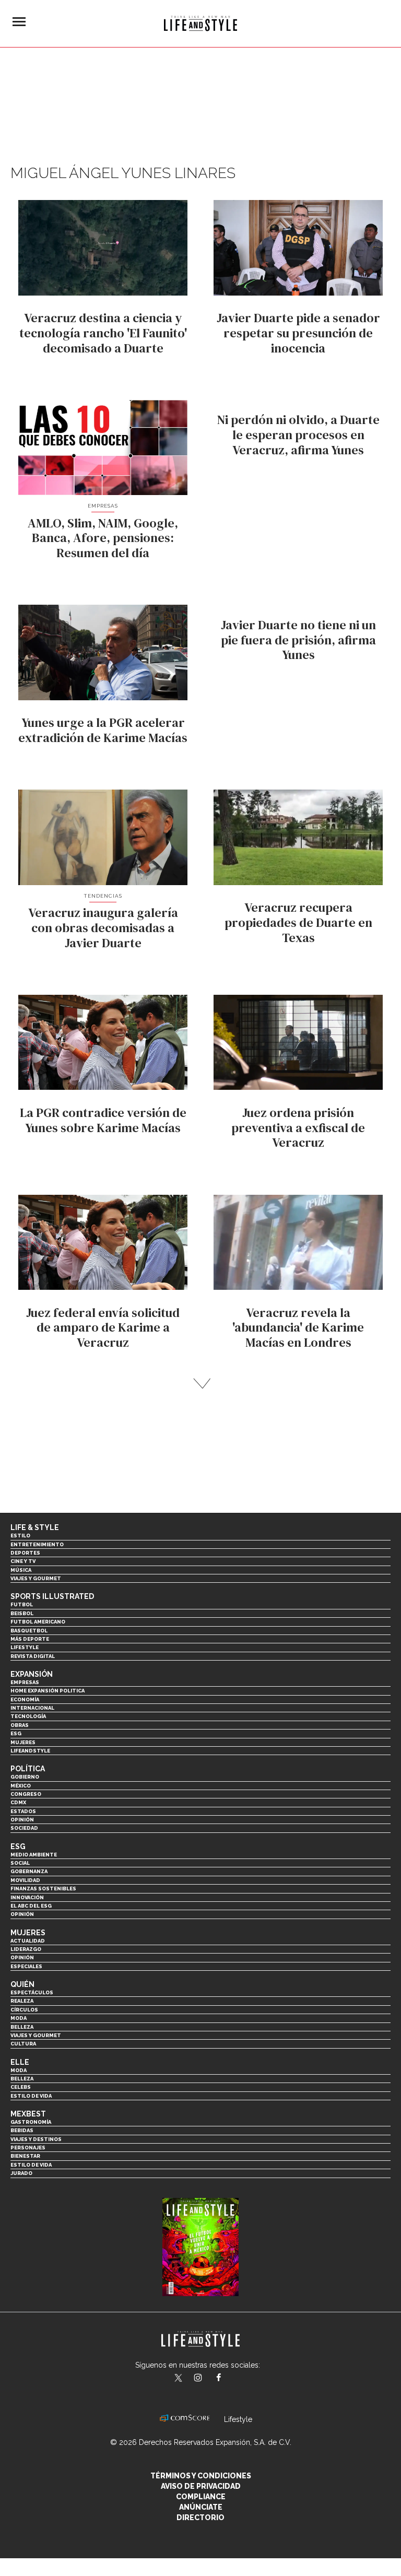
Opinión (22, 1820)
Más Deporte (30, 1639)
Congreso (26, 1794)
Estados (23, 1811)
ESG (16, 1733)
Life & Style (35, 1527)
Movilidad (25, 1880)
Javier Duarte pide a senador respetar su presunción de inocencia (298, 333)
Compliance (201, 2497)
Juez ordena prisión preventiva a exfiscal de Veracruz (298, 1128)
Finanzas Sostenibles (43, 1889)
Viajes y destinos (36, 2139)
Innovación (27, 1897)
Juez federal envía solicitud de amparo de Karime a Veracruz (103, 1328)
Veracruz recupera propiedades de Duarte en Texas (298, 922)
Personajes (28, 2148)
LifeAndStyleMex (228, 2379)
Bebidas (22, 2130)
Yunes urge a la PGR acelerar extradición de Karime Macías (103, 730)
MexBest (28, 2114)
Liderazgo (26, 1949)
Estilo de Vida (31, 2165)
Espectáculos (32, 1992)
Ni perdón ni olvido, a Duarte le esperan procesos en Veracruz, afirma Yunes (298, 435)
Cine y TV (23, 1561)
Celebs (21, 2087)
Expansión (32, 1674)
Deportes (25, 1553)
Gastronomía (31, 2122)
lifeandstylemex (207, 2379)
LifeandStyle (30, 1751)
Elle (20, 2062)
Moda (19, 2018)
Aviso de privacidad (201, 2486)
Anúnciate (201, 2507)
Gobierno (25, 1777)
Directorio (200, 2518)
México (21, 1786)
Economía (25, 1699)
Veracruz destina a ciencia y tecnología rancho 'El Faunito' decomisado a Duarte (103, 333)
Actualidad (28, 1941)
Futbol (22, 1604)
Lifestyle (25, 1647)
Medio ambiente (34, 1855)
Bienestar (25, 2156)
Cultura (23, 2044)
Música (21, 1570)
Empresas (103, 506)
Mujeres (23, 1742)
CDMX (18, 1802)
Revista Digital (33, 1656)
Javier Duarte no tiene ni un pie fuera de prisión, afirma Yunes (298, 640)
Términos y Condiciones (201, 2476)
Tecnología (28, 1716)
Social (20, 1863)
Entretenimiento (37, 1544)
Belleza (22, 2027)
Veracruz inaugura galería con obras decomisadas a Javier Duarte (103, 928)
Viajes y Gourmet (36, 1578)
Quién (22, 1984)
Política (28, 1769)
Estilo (20, 1536)
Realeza (22, 2001)
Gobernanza (29, 1871)
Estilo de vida (31, 2096)
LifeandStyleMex (179, 2379)
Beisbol (22, 1613)
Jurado (21, 2173)
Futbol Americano (38, 1622)
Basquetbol (29, 1631)
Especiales (26, 1966)
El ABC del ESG (31, 1906)
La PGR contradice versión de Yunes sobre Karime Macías (103, 1120)
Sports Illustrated (52, 1596)
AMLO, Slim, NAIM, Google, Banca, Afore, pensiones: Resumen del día (103, 538)
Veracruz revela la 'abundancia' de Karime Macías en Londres (298, 1328)
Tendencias (103, 896)
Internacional (32, 1708)
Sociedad (24, 1828)
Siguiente (201, 1384)
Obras (20, 1725)
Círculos (24, 2010)
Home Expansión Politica (48, 1691)
